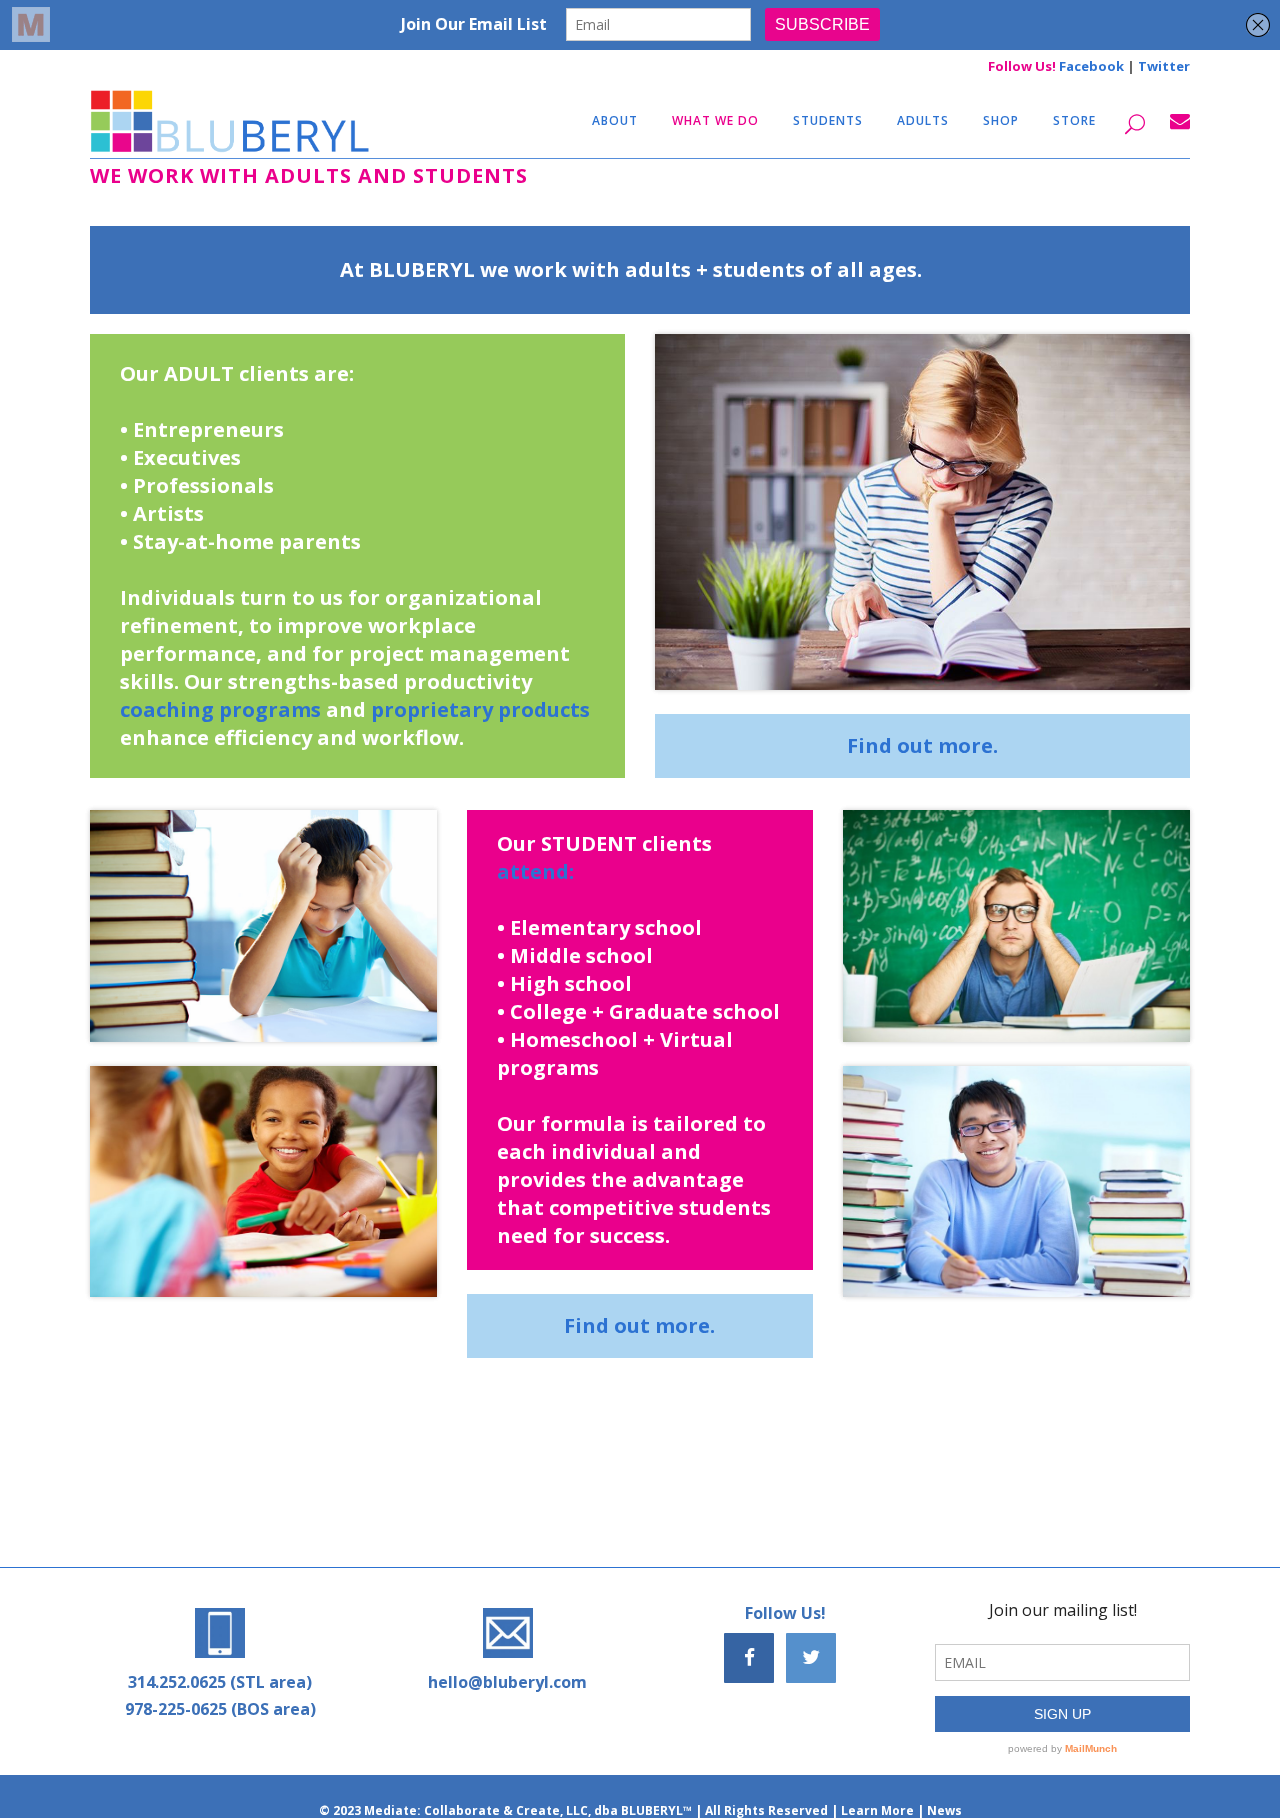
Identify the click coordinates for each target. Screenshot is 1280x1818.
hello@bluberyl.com (507, 1682)
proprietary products (480, 709)
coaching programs (220, 709)
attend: (535, 871)
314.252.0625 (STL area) (220, 1682)
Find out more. (922, 745)
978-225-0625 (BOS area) (220, 1709)
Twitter (1164, 66)
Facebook (1091, 66)
